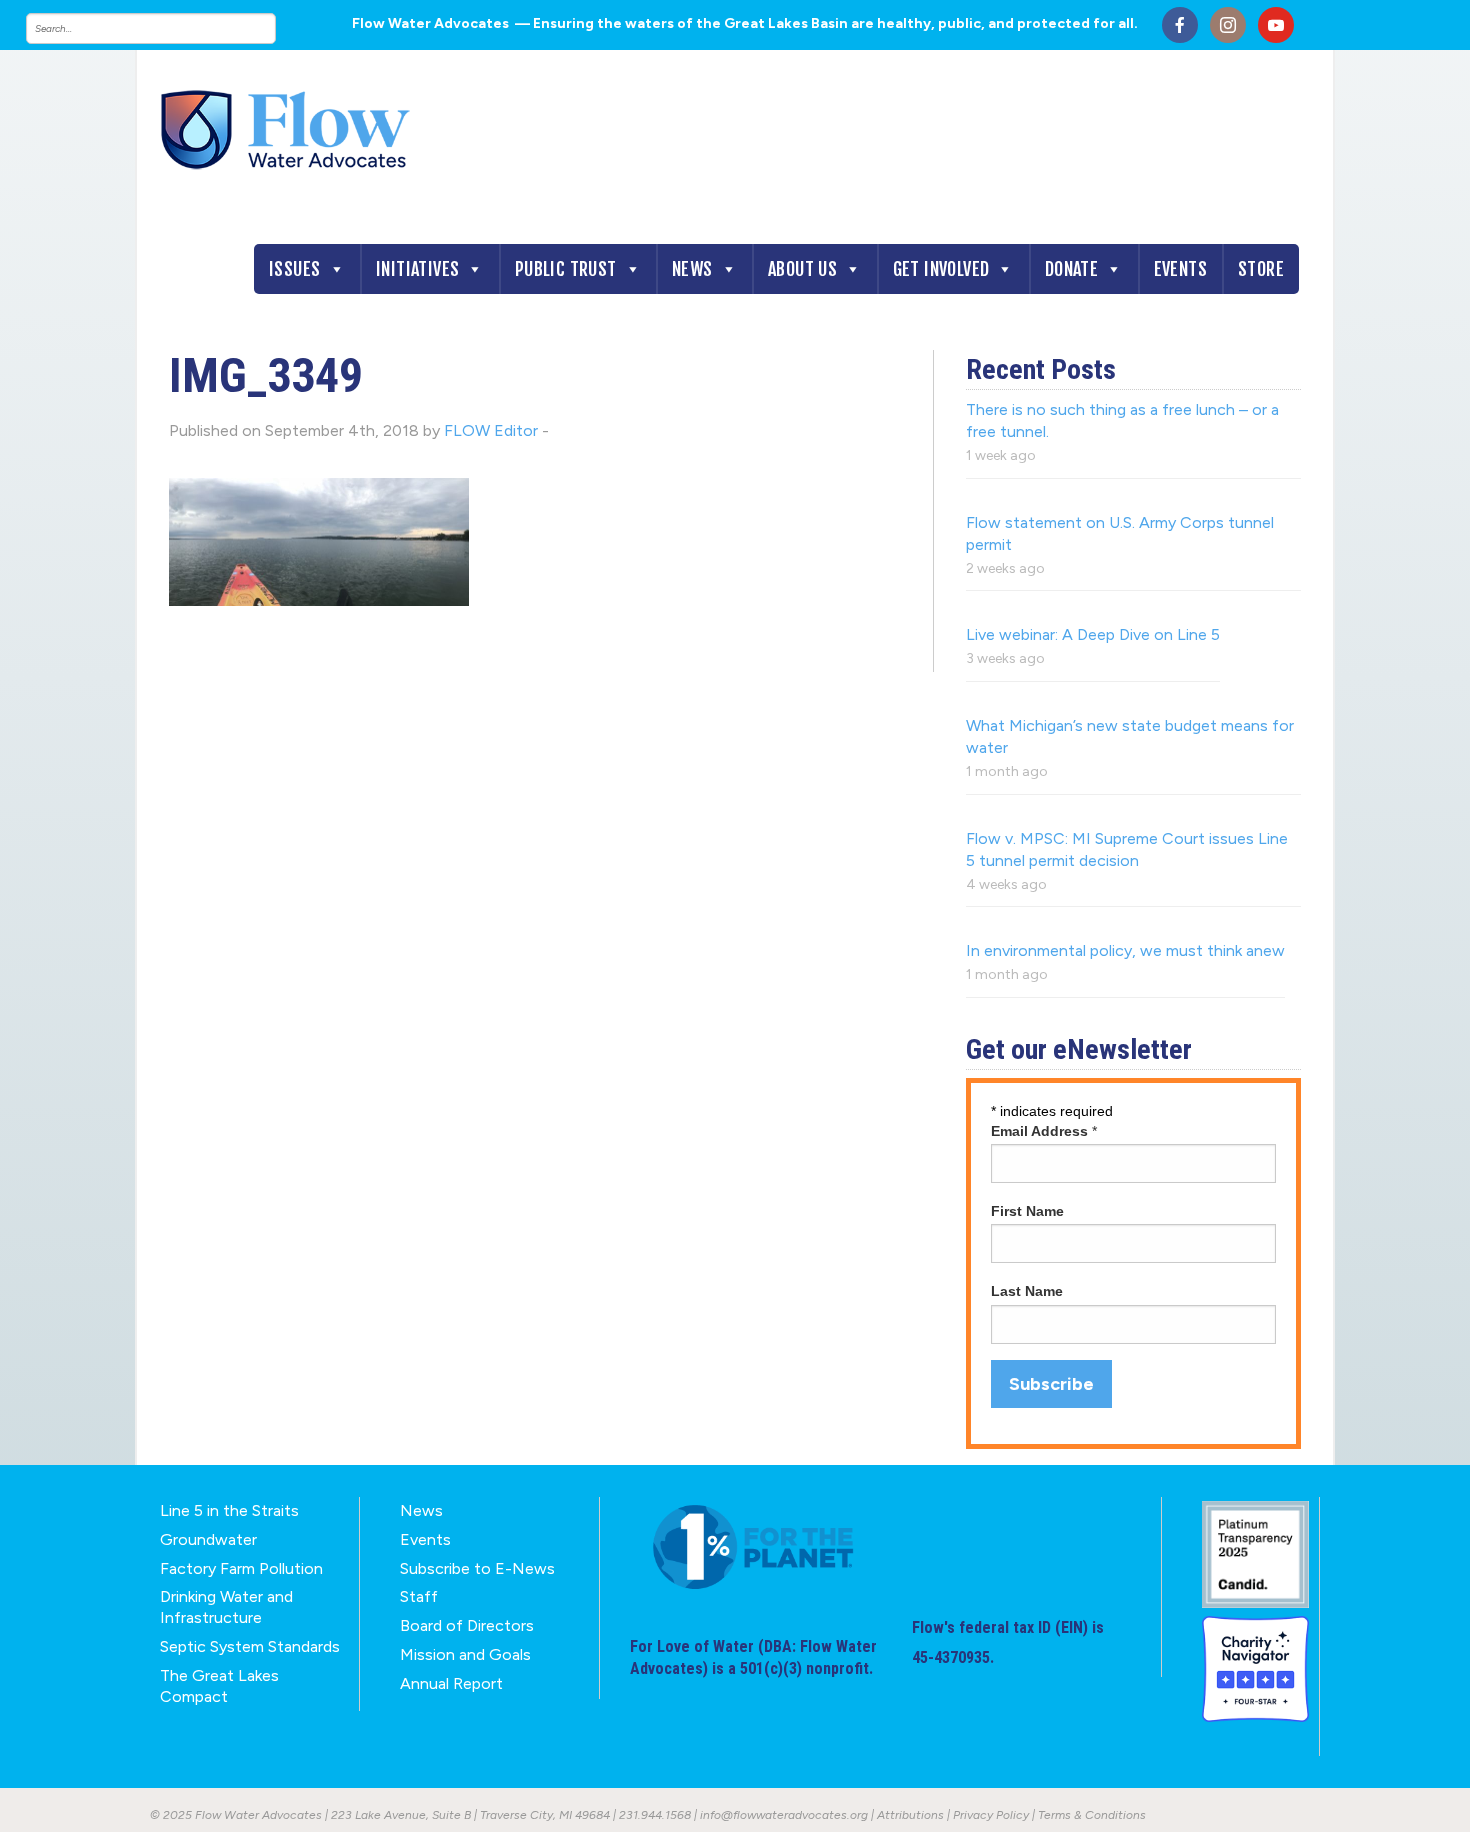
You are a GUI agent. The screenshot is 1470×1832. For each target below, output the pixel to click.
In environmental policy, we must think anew (1125, 950)
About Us (802, 269)
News (692, 269)
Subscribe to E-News (477, 1568)
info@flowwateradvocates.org (784, 1815)
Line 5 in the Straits (229, 1510)
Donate (1071, 269)
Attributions (910, 1815)
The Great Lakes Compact (219, 1686)
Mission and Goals (465, 1654)
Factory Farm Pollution (241, 1568)
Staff (419, 1596)
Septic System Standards (250, 1646)
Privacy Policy (991, 1815)
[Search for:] (171, 28)
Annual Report (451, 1683)
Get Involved (941, 269)
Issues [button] (294, 269)
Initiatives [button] (417, 269)
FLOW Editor (491, 430)
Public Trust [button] (566, 269)
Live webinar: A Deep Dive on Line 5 (1093, 634)
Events (1180, 269)
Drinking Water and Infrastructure (226, 1607)
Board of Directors (467, 1625)
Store (1261, 269)
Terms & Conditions (1092, 1815)
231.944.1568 (655, 1815)
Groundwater (208, 1539)
